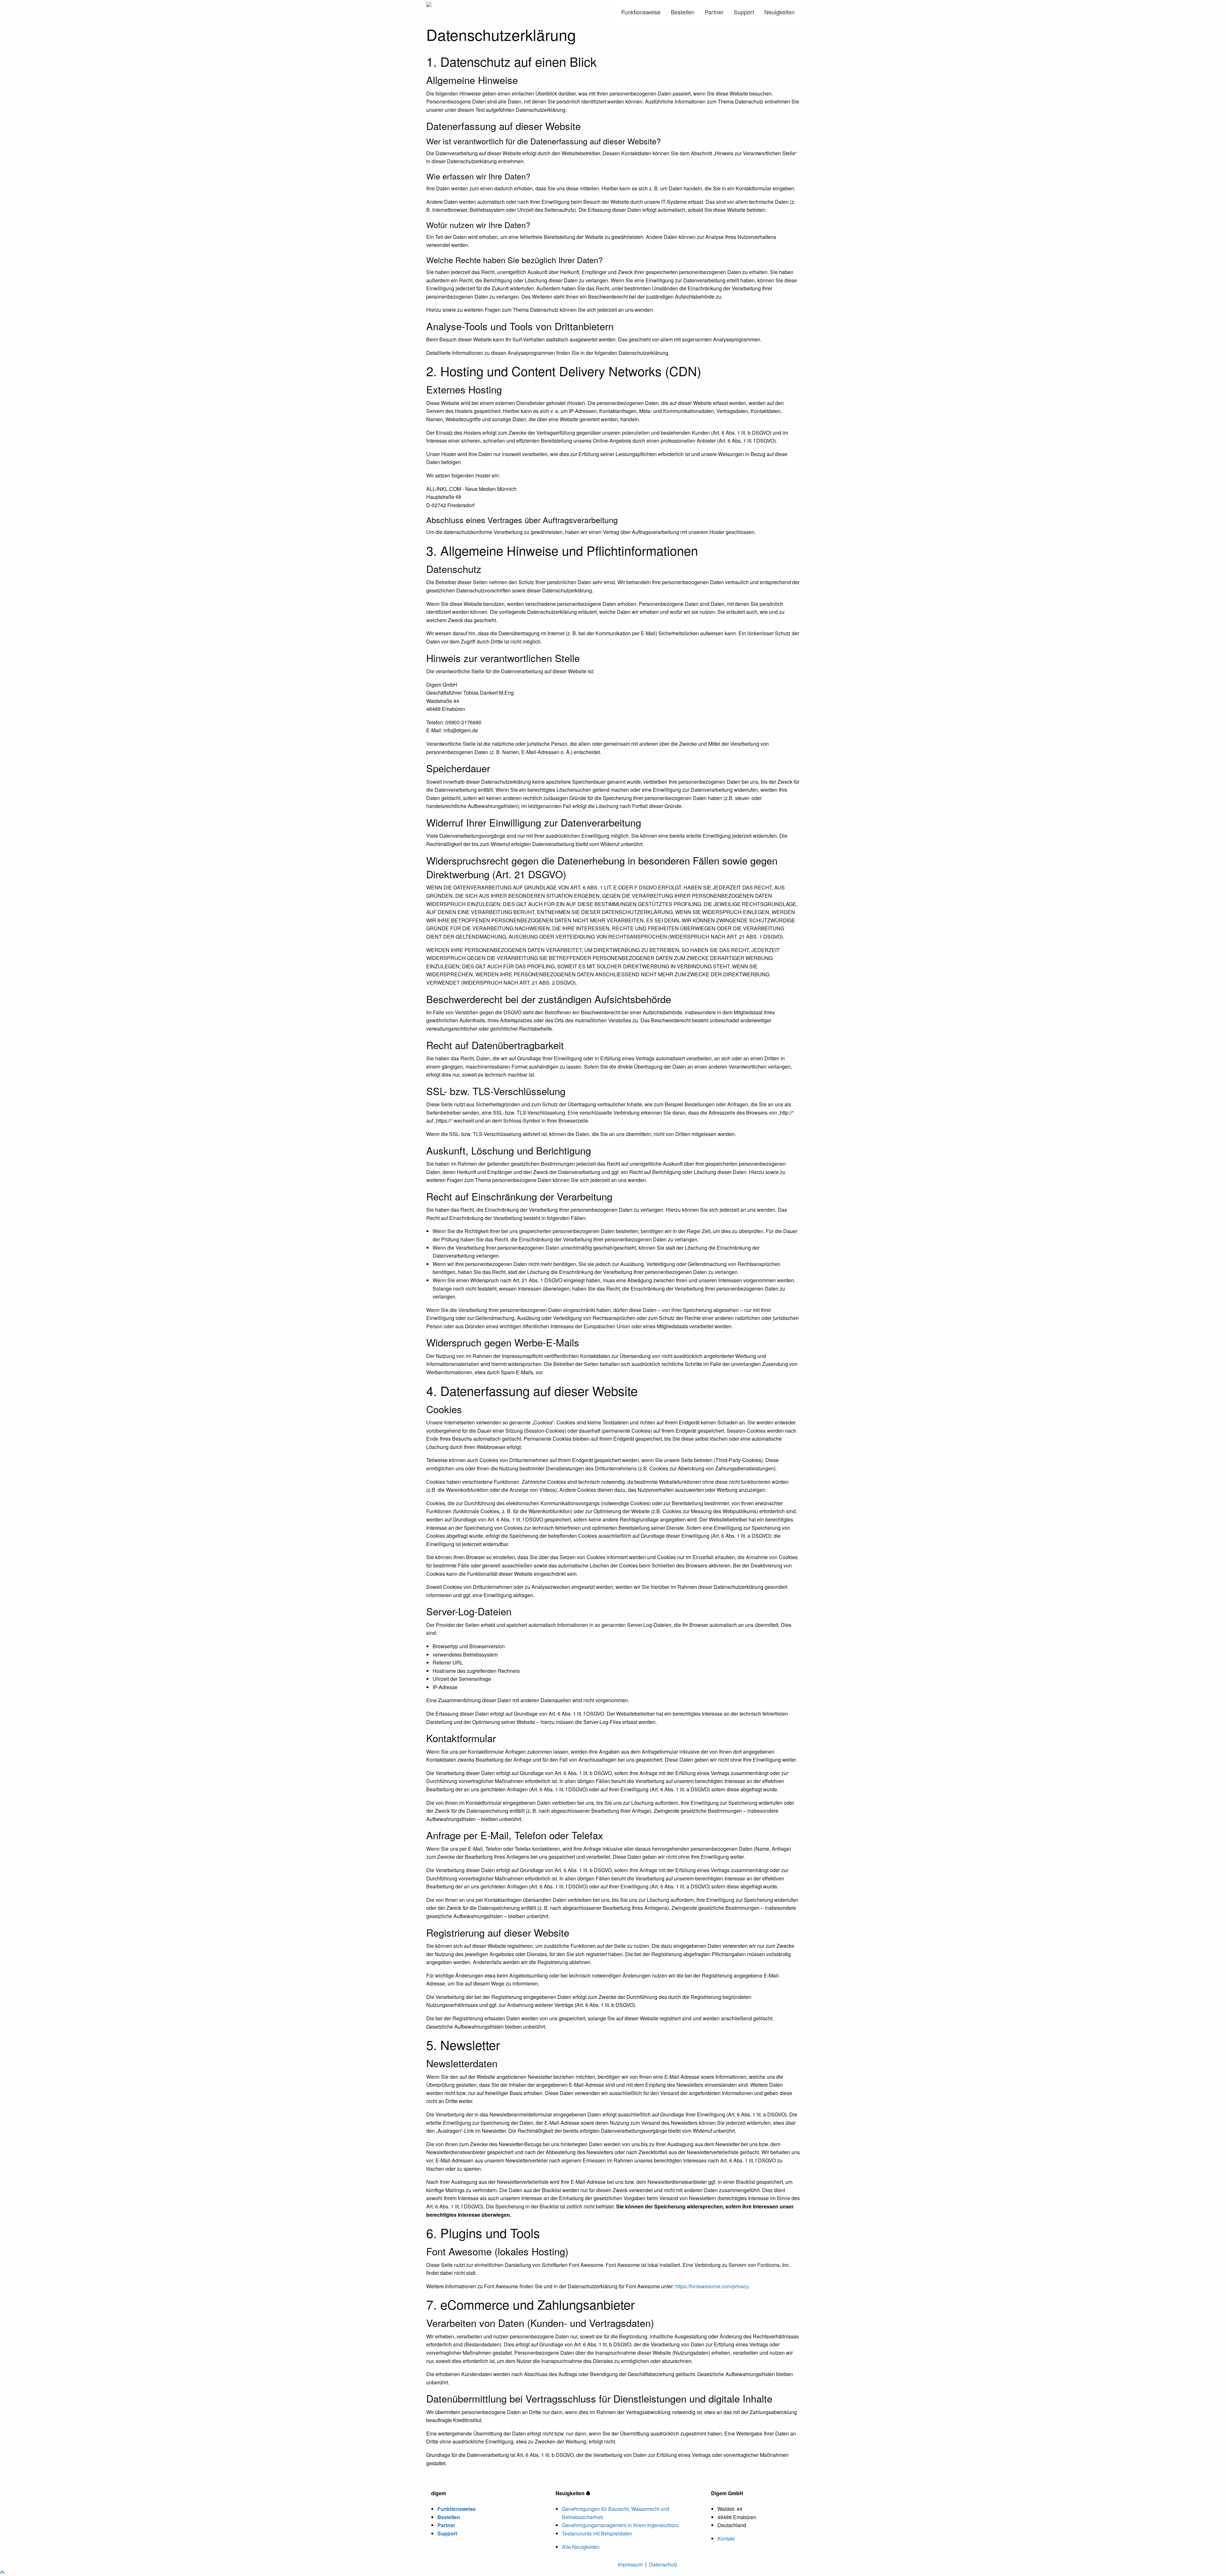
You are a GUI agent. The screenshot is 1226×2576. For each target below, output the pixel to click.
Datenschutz (663, 2564)
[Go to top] (2, 2572)
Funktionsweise (641, 12)
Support (744, 12)
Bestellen (683, 12)
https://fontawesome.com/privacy (712, 2286)
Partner (714, 12)
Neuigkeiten (779, 12)
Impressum (630, 2564)
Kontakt (726, 2538)
